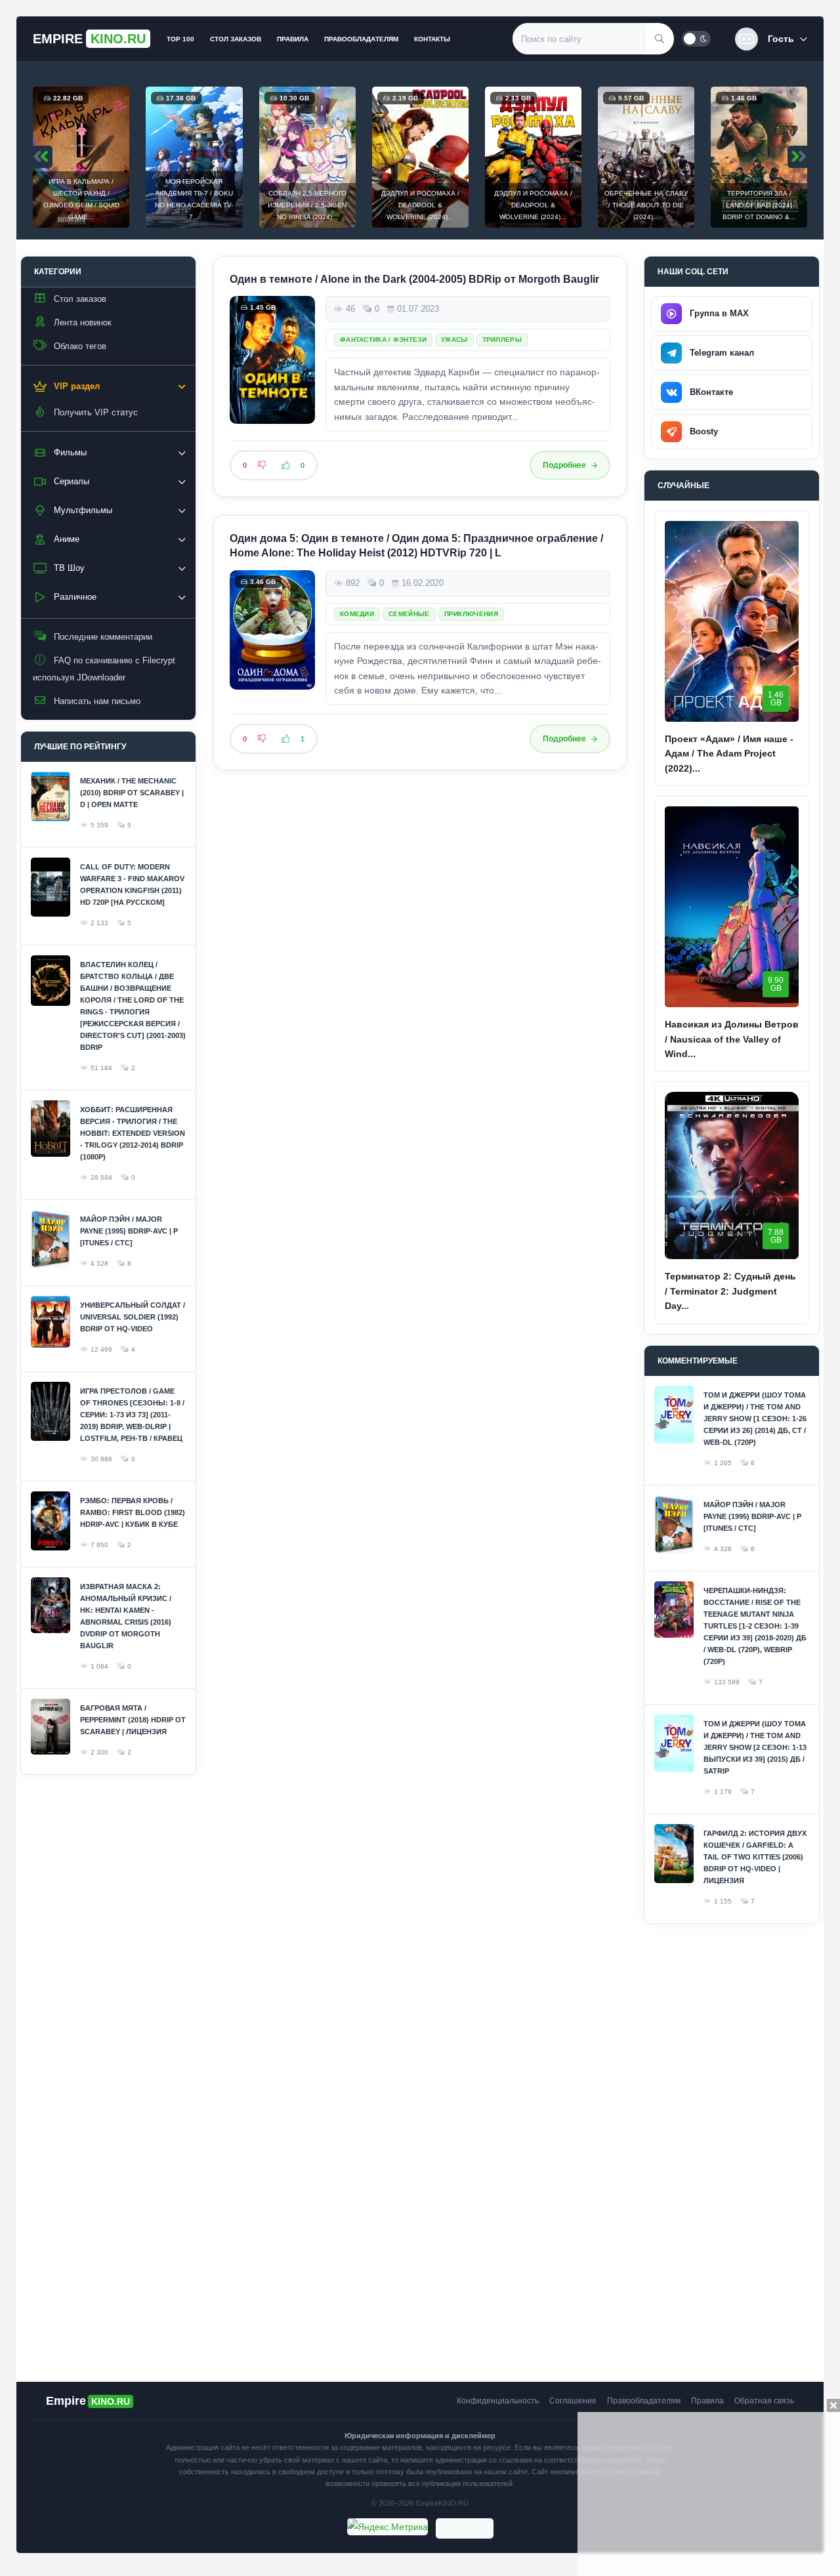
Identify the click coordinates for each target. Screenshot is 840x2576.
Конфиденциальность (498, 2401)
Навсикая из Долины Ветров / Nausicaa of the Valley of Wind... (732, 1039)
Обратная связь (764, 2401)
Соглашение (573, 2401)
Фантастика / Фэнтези (383, 340)
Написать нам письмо (97, 701)
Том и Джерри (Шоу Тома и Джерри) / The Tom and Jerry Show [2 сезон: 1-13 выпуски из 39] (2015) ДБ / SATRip (755, 1747)
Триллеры (502, 340)
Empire (89, 39)
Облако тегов (80, 346)
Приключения (471, 614)
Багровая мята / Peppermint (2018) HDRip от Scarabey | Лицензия (133, 1720)
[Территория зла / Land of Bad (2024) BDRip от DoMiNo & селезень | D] (759, 157)
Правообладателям (361, 39)
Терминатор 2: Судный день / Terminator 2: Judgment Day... (730, 1291)
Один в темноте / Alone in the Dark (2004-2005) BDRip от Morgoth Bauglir (414, 279)
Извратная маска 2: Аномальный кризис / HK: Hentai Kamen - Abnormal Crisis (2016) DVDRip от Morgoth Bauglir (126, 1616)
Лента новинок (83, 322)
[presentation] (43, 157)
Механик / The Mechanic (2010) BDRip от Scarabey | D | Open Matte (132, 793)
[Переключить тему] (696, 39)
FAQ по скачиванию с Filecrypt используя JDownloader (104, 669)
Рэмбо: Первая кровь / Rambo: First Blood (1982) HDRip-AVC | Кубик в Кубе (133, 1512)
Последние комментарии (103, 637)
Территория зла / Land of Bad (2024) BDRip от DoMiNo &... (759, 205)
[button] (771, 39)
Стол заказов (236, 39)
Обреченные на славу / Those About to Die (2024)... (646, 205)
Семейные (409, 614)
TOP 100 (180, 39)
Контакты (432, 39)
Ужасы (454, 340)
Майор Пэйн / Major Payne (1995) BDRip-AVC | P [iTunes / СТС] (129, 1231)
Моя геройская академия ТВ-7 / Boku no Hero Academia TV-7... (194, 199)
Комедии (357, 614)
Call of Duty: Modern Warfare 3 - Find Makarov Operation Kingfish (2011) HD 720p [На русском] (132, 884)
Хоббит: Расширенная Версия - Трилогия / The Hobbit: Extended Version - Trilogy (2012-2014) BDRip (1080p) (133, 1133)
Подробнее (564, 465)
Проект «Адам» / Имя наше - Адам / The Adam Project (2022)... (729, 754)
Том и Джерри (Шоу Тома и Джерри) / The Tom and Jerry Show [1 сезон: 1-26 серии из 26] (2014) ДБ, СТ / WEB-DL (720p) (755, 1419)
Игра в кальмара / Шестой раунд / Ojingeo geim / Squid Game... (81, 199)
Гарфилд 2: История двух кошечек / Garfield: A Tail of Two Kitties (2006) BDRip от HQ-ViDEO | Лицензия (755, 1857)
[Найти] (660, 39)
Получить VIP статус (96, 412)
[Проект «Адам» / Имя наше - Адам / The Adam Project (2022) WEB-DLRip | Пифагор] (732, 621)
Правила (293, 39)
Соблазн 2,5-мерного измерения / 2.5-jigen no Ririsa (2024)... (307, 205)
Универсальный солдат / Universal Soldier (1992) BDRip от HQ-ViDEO (133, 1317)
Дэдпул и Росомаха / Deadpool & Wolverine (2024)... (420, 205)
